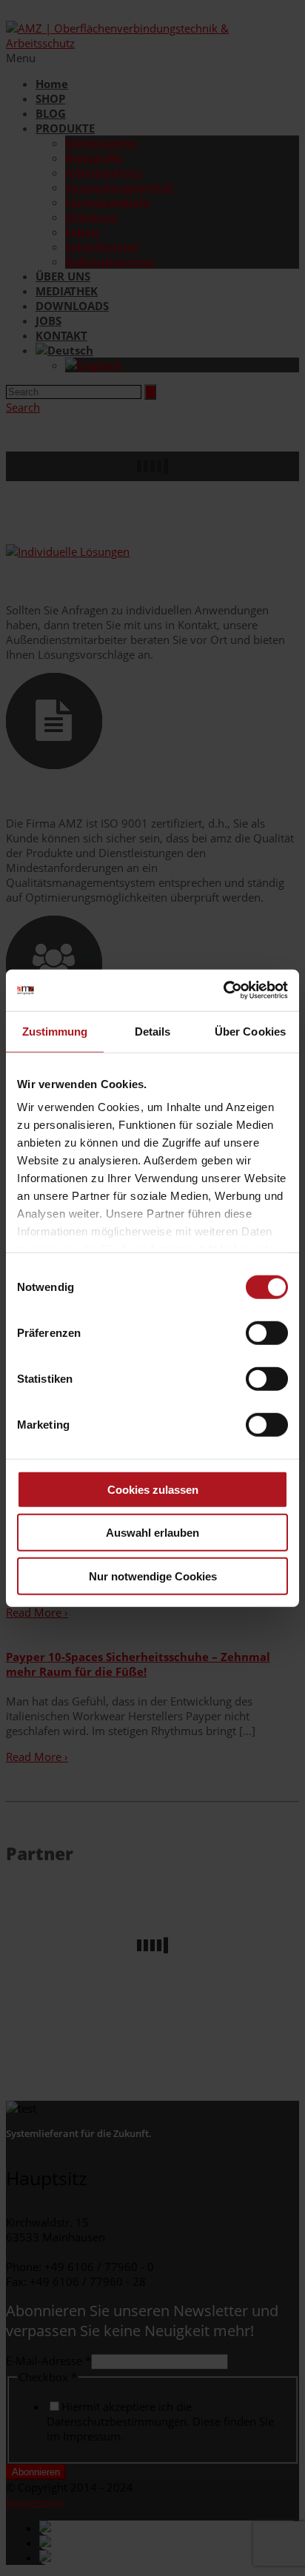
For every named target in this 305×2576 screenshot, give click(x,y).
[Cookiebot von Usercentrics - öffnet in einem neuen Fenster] (223, 990)
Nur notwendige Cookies (153, 1576)
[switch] (267, 1332)
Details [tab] (153, 1031)
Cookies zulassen (153, 1489)
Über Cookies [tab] (250, 1031)
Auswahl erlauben (152, 1533)
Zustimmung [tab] (55, 1031)
